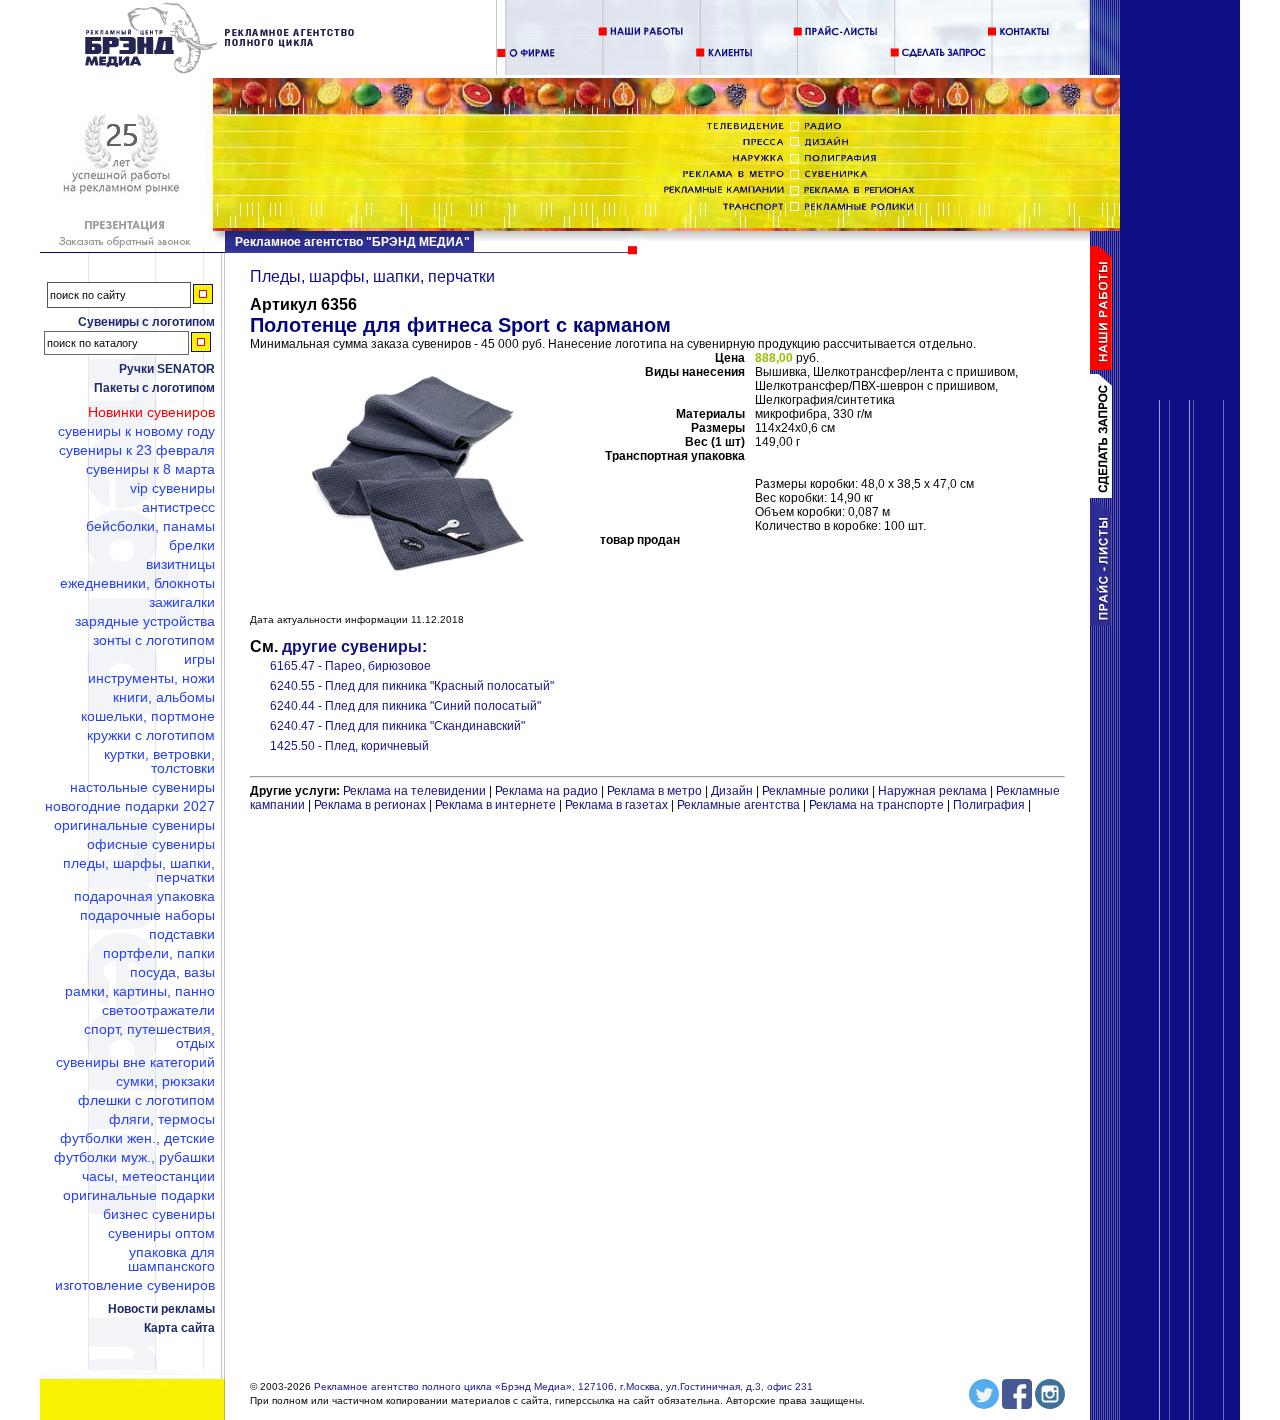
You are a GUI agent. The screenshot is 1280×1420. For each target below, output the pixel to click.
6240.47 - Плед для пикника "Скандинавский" (397, 726)
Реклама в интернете (495, 805)
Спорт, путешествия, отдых (149, 1036)
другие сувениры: (354, 646)
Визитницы (180, 564)
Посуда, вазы (172, 972)
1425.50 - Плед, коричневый (349, 746)
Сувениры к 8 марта (150, 469)
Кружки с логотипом (151, 735)
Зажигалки (182, 602)
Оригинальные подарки (139, 1195)
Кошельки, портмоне (148, 716)
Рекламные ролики (815, 791)
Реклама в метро (654, 791)
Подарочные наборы (147, 915)
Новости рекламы (161, 1309)
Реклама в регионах (370, 805)
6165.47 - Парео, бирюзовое (350, 666)
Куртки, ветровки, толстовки (159, 761)
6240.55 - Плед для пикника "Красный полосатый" (412, 686)
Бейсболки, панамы (150, 526)
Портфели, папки (159, 953)
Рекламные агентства (740, 805)
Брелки (192, 545)
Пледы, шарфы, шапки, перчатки (139, 870)
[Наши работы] (1105, 366)
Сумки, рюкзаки (165, 1081)
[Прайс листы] (1105, 622)
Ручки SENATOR (167, 369)
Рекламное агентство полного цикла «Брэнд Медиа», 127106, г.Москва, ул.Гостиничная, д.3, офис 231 (563, 1386)
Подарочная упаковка (144, 896)
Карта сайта (179, 1328)
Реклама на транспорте (876, 805)
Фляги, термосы (162, 1119)
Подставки (182, 934)
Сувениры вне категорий (135, 1062)
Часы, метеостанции (148, 1176)
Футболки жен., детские (137, 1138)
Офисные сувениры (151, 844)
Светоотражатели (158, 1010)
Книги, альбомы (164, 697)
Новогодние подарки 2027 (130, 806)
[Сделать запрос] (1105, 494)
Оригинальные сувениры (134, 825)
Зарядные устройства (145, 621)
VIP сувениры (172, 488)
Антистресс (178, 507)
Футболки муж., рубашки (134, 1157)
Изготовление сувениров (135, 1285)
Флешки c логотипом (146, 1100)
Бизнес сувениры (159, 1214)
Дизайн (732, 791)
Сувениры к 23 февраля (137, 450)
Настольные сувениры (142, 787)
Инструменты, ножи (151, 678)
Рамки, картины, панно (140, 991)
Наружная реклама (932, 791)
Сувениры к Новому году (136, 431)
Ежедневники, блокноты (137, 583)
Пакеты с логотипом (154, 388)
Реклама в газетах (618, 805)
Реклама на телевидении (414, 791)
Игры (199, 659)
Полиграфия (989, 805)
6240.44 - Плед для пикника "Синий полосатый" (405, 706)
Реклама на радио (546, 791)
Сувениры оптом (161, 1233)
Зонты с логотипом (154, 640)
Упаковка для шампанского (171, 1259)
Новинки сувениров (151, 412)
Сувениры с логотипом (146, 322)
